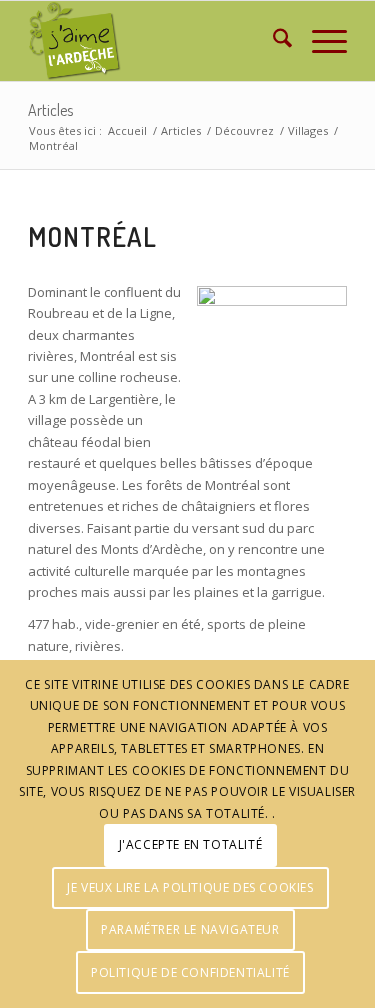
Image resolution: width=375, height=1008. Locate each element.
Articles (50, 110)
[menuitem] (272, 41)
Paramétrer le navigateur (190, 929)
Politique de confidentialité (190, 972)
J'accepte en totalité (191, 844)
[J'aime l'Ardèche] (155, 41)
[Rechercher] (272, 41)
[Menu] (319, 41)
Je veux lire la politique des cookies (190, 887)
